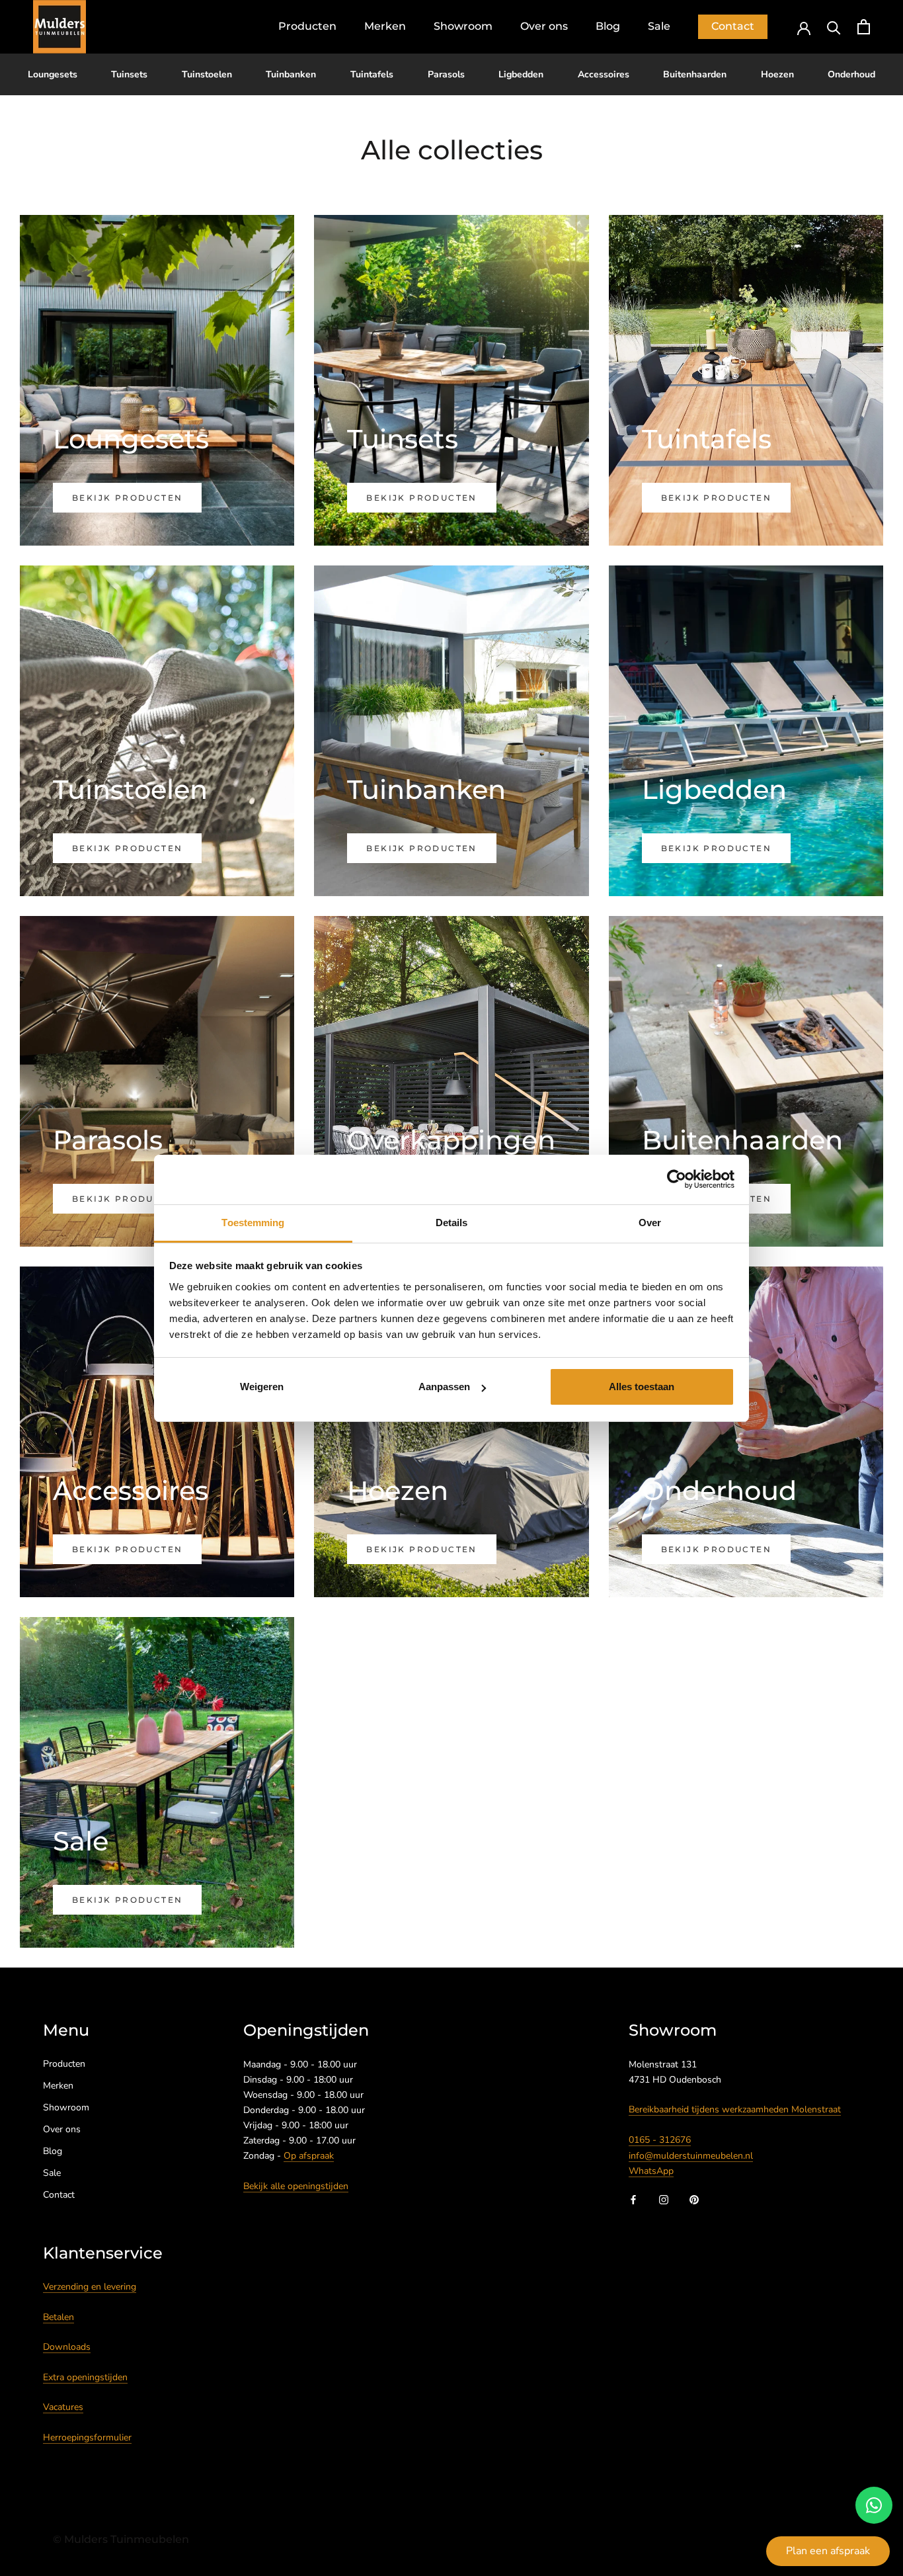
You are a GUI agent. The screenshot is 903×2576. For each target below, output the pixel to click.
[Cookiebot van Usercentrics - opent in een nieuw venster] (677, 1179)
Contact (733, 26)
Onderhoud (851, 74)
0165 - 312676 (660, 2140)
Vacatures (63, 2407)
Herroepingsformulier (87, 2437)
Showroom (463, 26)
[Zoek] (834, 27)
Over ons (544, 26)
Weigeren (262, 1387)
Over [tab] (650, 1223)
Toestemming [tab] (253, 1223)
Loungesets (53, 74)
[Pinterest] (694, 2199)
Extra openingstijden (85, 2377)
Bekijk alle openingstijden (296, 2186)
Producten (307, 26)
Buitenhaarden (695, 74)
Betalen (59, 2317)
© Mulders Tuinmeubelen (121, 2539)
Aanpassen (444, 1387)
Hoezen (777, 74)
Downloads (67, 2347)
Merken (385, 26)
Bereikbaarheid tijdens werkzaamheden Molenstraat (735, 2109)
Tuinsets (129, 74)
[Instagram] (664, 2199)
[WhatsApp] (874, 2505)
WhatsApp (651, 2171)
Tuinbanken (291, 74)
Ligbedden (521, 74)
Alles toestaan (642, 1387)
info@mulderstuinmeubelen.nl (691, 2156)
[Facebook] (633, 2199)
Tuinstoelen (207, 74)
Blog (608, 26)
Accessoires (604, 74)
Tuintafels (372, 74)
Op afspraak (309, 2156)
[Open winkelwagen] (864, 27)
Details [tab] (452, 1223)
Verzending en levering (90, 2287)
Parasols (446, 74)
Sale (659, 26)
